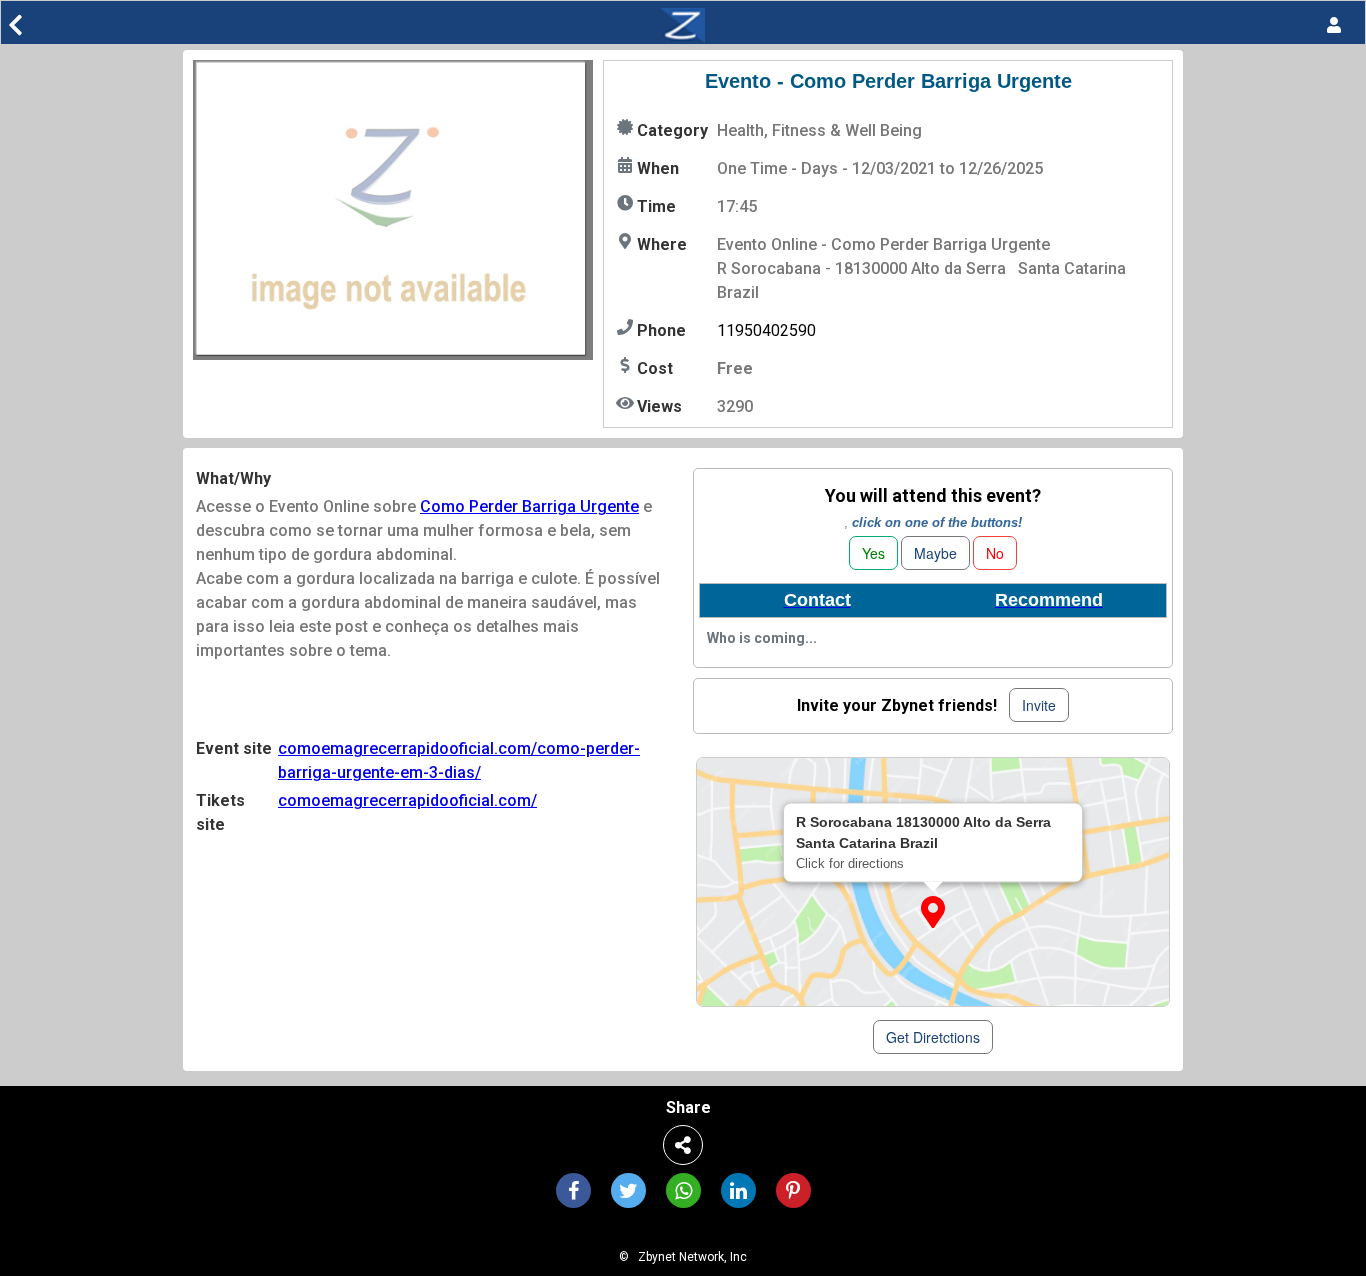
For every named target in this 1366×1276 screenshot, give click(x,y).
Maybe (935, 553)
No (995, 553)
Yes (873, 553)
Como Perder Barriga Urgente (529, 506)
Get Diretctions (933, 1037)
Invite (1039, 705)
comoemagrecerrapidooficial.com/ (407, 800)
